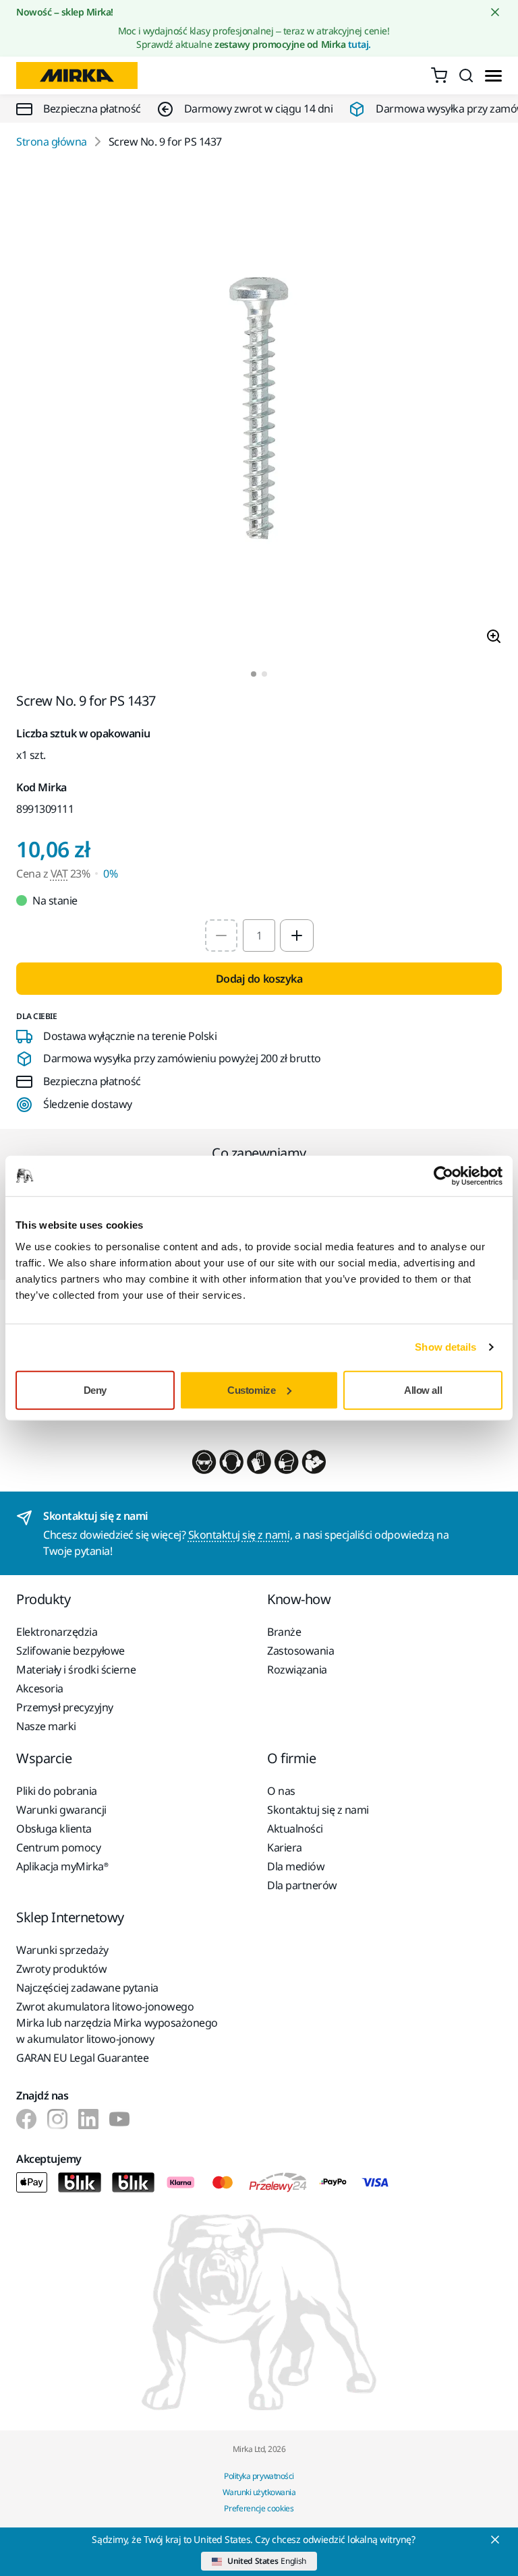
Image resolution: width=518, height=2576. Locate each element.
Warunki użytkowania (259, 2492)
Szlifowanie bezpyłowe (70, 1651)
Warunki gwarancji (61, 1810)
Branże (284, 1632)
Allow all (423, 1389)
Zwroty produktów (61, 1969)
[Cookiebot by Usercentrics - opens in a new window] (443, 1176)
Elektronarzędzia (57, 1632)
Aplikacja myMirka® (62, 1866)
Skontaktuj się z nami (239, 1535)
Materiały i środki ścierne (76, 1669)
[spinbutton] (259, 936)
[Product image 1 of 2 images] (259, 410)
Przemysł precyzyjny (65, 1707)
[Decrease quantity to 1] (221, 936)
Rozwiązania (297, 1669)
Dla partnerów (302, 1885)
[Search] (466, 75)
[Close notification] (495, 12)
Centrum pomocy (58, 1847)
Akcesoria (40, 1688)
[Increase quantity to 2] (297, 936)
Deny (95, 1389)
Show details (445, 1347)
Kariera (285, 1847)
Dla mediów (296, 1866)
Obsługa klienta (54, 1829)
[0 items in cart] (439, 75)
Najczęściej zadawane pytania (87, 1988)
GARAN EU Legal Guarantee (82, 2058)
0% (110, 873)
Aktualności (295, 1829)
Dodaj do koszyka (259, 979)
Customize (251, 1389)
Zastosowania (300, 1651)
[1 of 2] (254, 674)
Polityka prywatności (259, 2476)
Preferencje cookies (259, 2508)
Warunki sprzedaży (62, 1950)
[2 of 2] (264, 674)
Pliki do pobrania (57, 1791)
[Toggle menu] (493, 76)
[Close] (495, 2540)
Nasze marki (46, 1726)
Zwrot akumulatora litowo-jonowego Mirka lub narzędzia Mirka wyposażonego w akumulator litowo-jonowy (117, 2023)
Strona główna (52, 142)
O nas (281, 1791)
